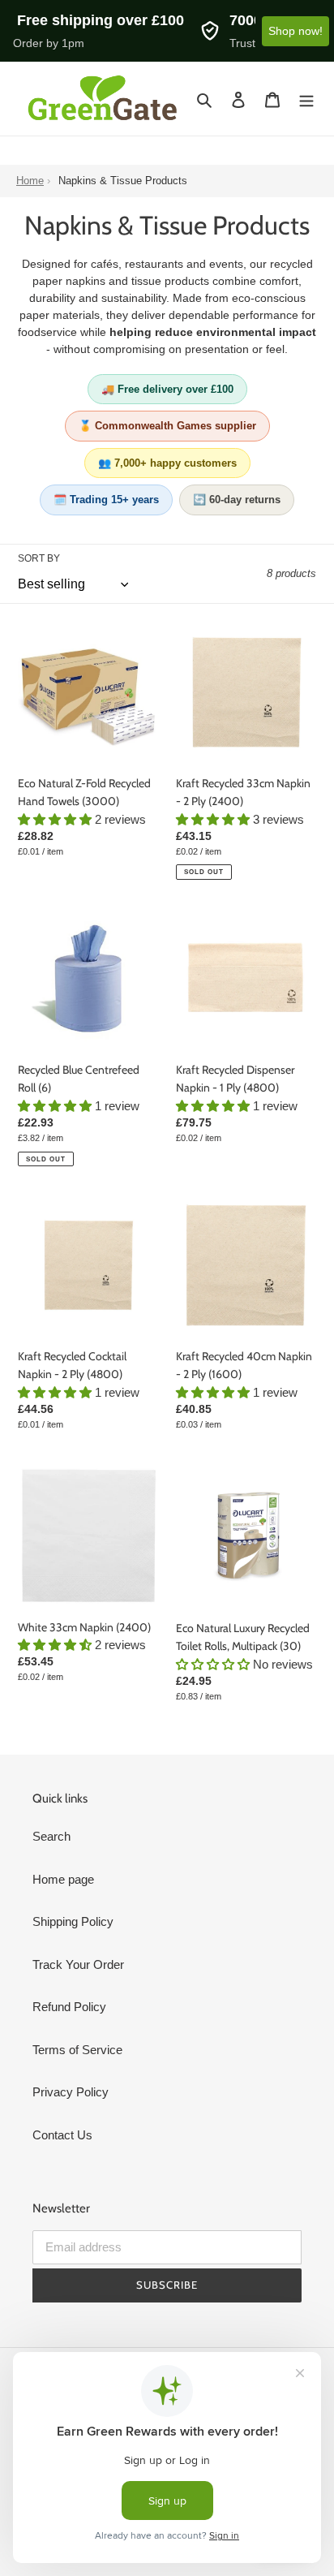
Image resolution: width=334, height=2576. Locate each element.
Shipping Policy (73, 1921)
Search (51, 1836)
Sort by (39, 558)
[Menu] (306, 99)
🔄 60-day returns (237, 500)
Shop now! (295, 31)
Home (30, 181)
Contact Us (62, 2135)
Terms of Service (77, 2050)
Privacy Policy (71, 2092)
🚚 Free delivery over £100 (167, 389)
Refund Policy (69, 2007)
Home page (63, 1879)
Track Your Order (78, 1964)
